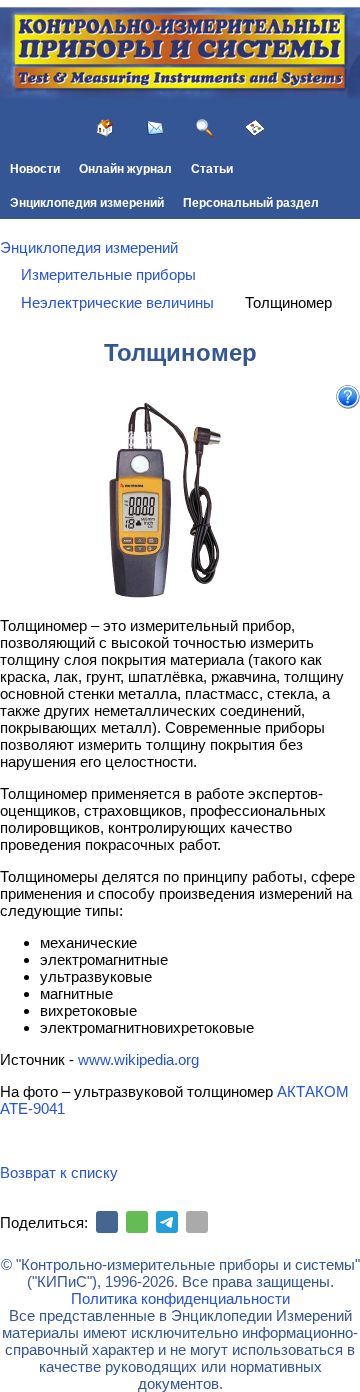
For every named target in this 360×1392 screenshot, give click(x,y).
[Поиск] (205, 128)
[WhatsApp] (137, 1222)
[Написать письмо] (155, 128)
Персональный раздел (251, 203)
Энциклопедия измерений (87, 203)
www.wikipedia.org (138, 1059)
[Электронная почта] (197, 1222)
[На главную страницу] (105, 128)
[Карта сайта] (255, 128)
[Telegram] (167, 1222)
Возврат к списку (59, 1172)
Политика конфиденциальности (180, 1298)
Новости (35, 169)
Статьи (212, 169)
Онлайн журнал (125, 169)
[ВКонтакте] (107, 1222)
